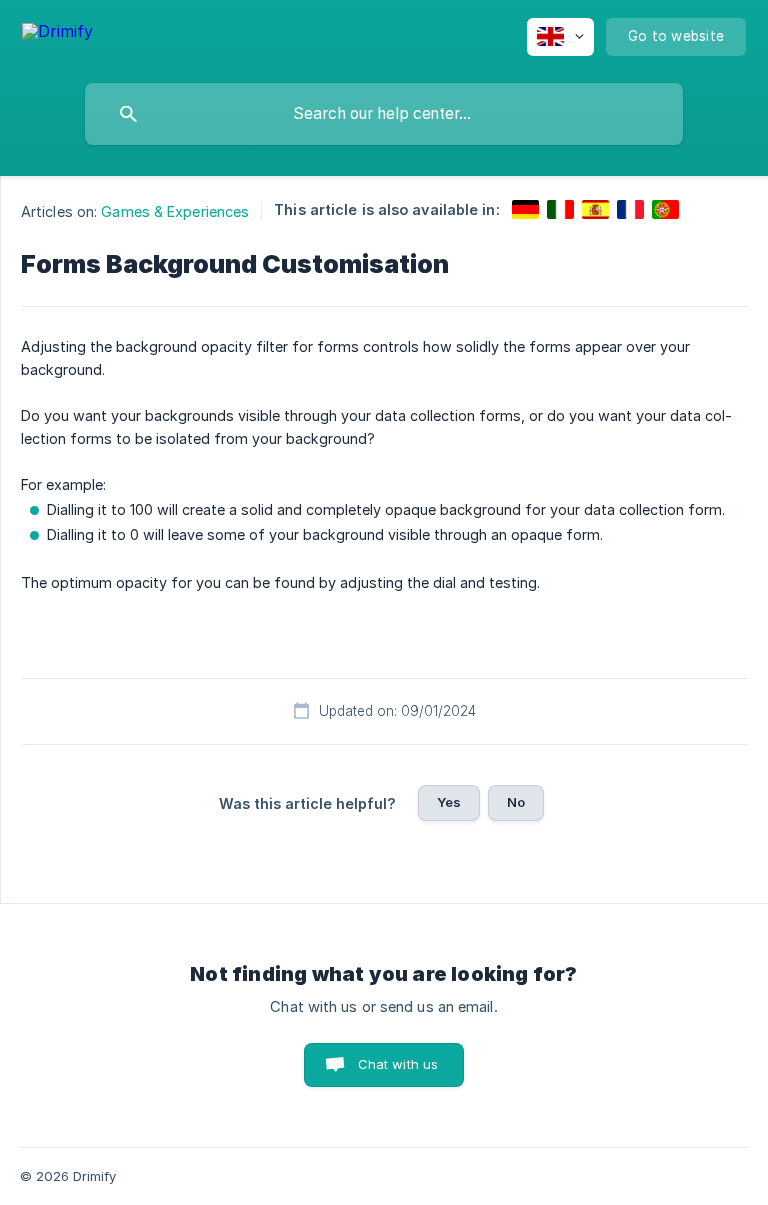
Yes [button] (449, 802)
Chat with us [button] (398, 1064)
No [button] (516, 802)
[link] (525, 209)
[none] (57, 34)
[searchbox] (384, 114)
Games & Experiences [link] (175, 211)
